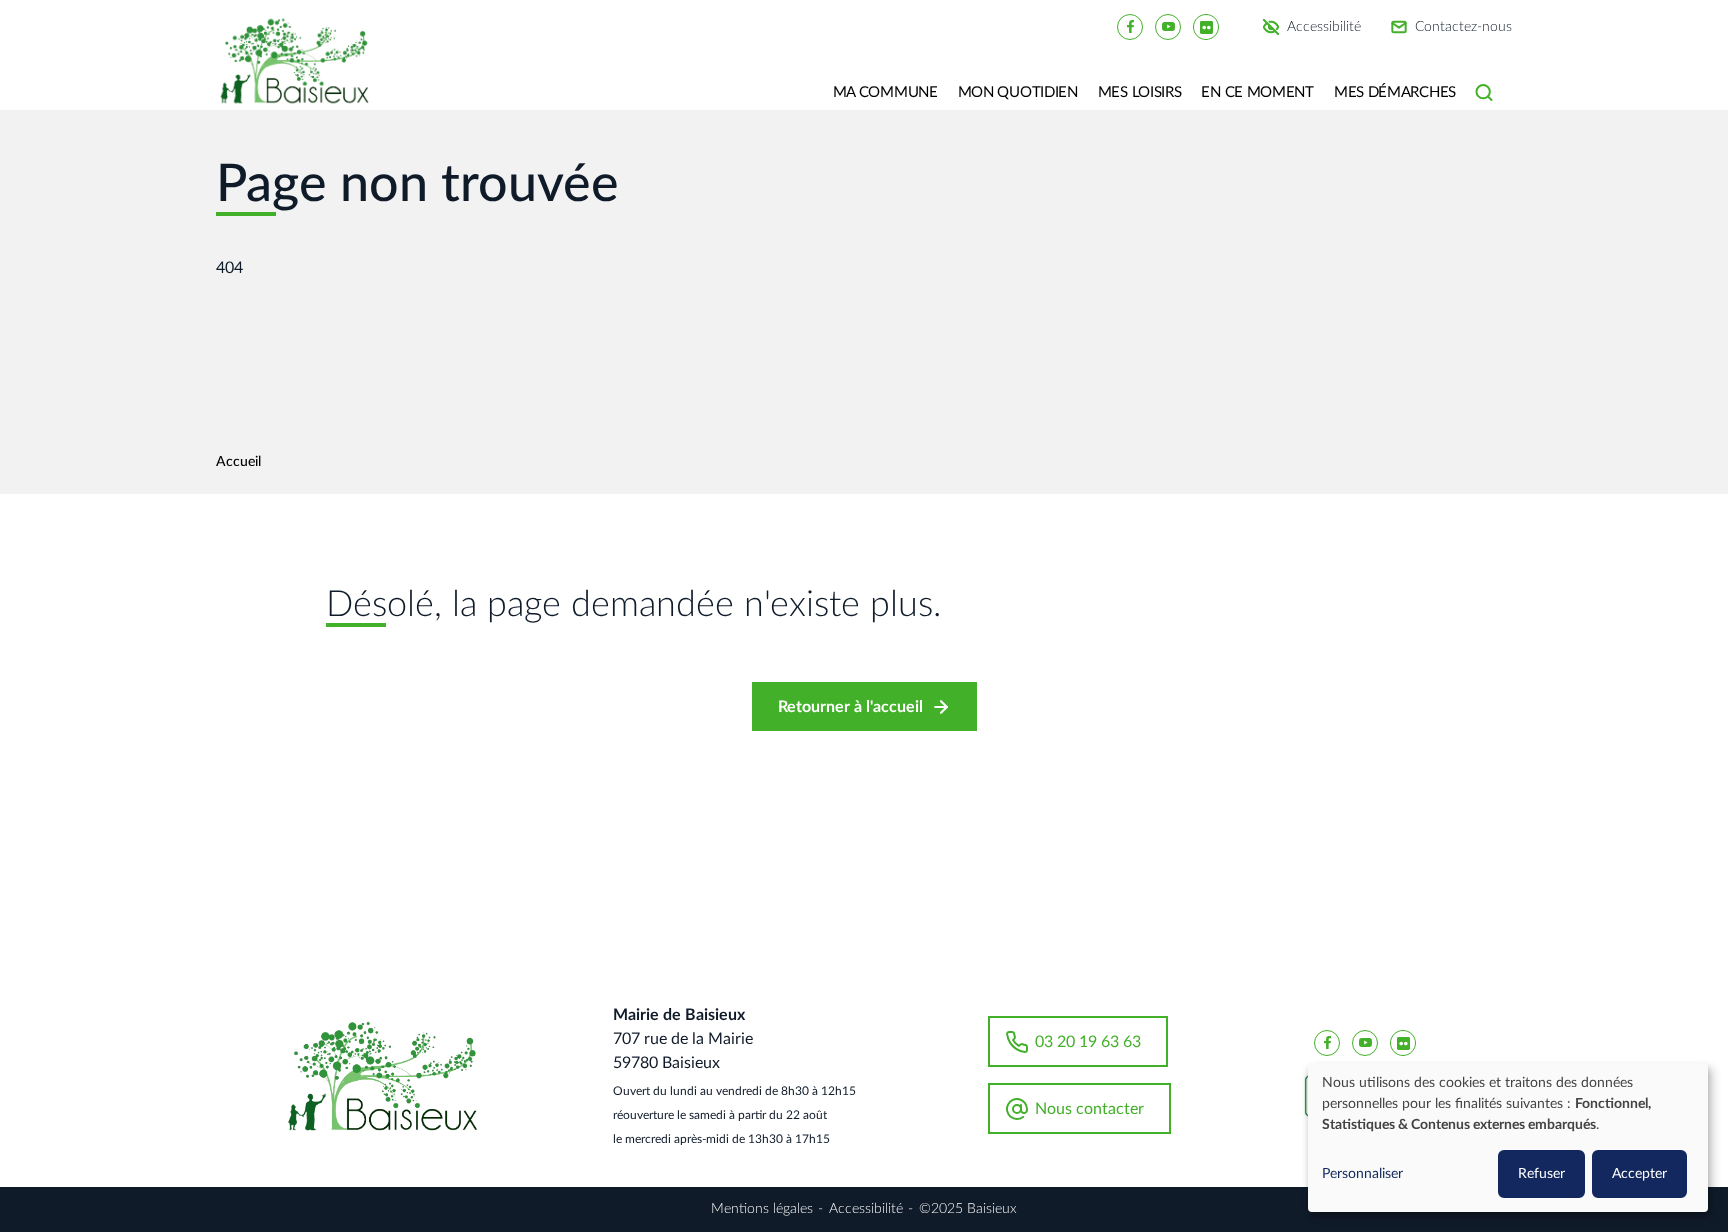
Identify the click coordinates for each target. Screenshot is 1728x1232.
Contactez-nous (1463, 27)
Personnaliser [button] (1362, 1174)
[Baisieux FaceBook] (1130, 26)
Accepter (1639, 1174)
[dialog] (1508, 1137)
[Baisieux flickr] (1206, 26)
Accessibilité (1324, 27)
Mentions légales (762, 1209)
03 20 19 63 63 (1088, 1042)
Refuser (1541, 1174)
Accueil (238, 462)
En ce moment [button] (1257, 92)
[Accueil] (302, 75)
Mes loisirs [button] (1140, 92)
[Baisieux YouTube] (1168, 26)
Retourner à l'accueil (850, 707)
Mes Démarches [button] (1395, 92)
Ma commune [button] (885, 92)
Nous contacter (1089, 1109)
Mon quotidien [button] (1018, 92)
